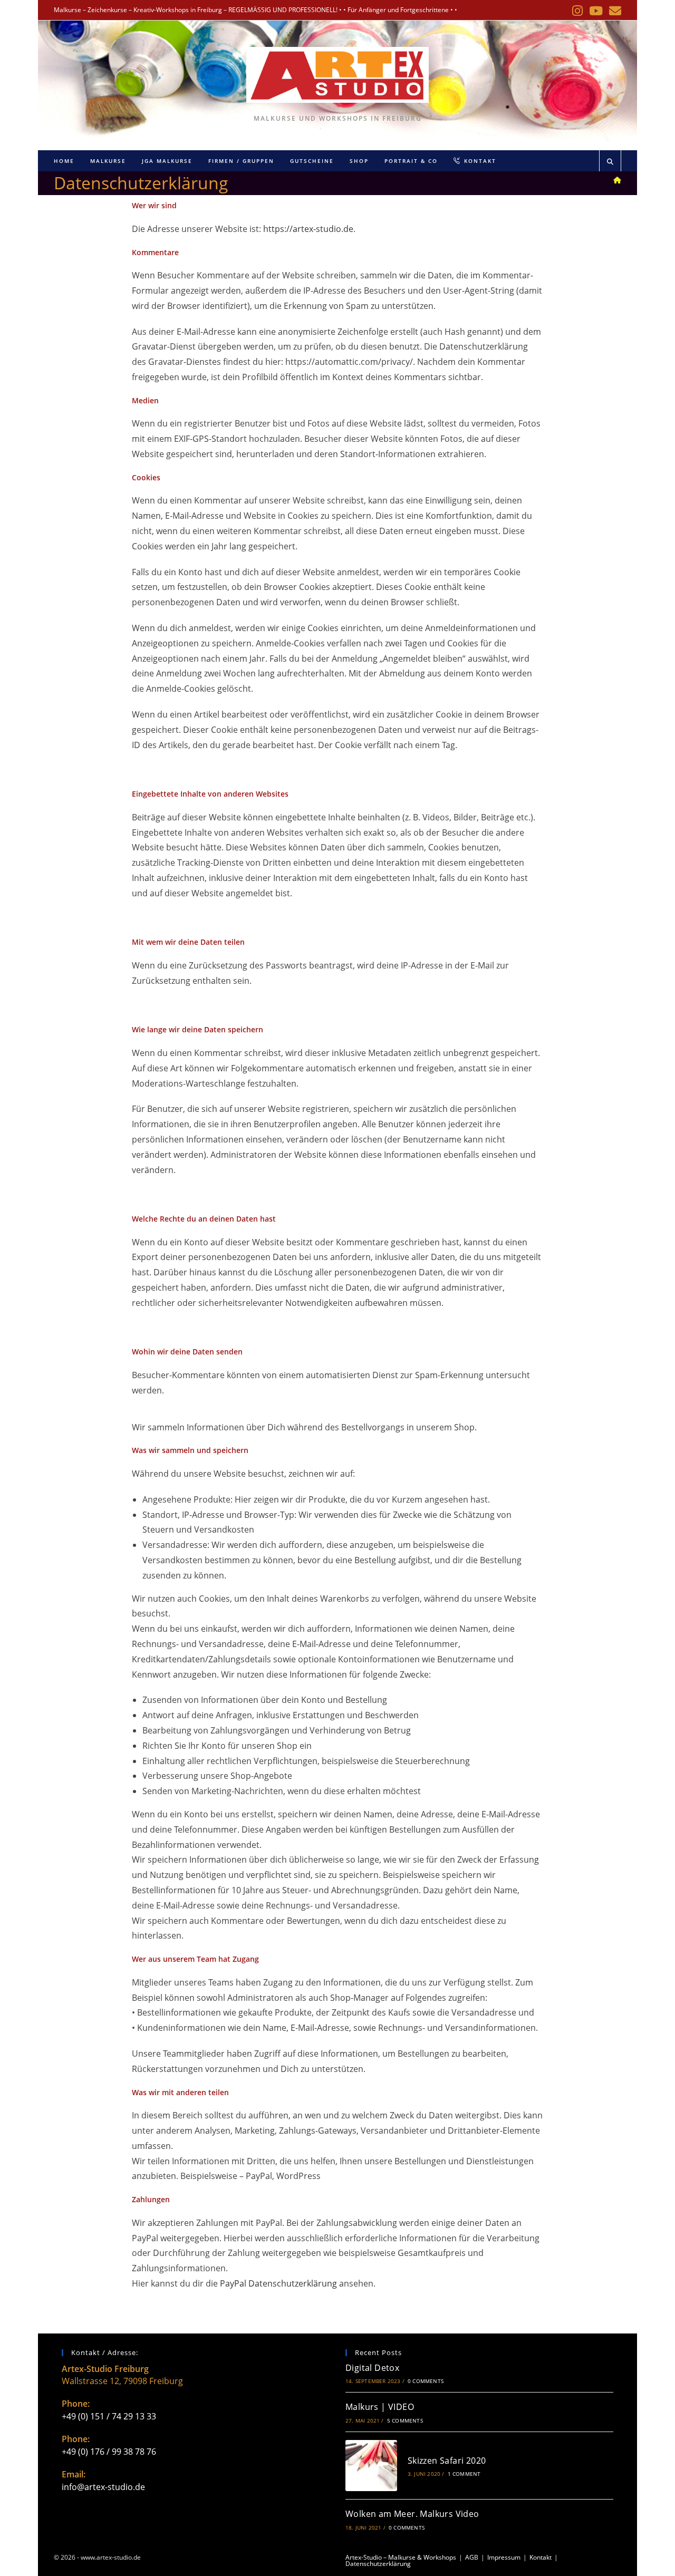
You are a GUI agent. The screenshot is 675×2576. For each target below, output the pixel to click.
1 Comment (464, 2474)
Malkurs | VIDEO (380, 2407)
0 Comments (426, 2381)
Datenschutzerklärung (378, 2564)
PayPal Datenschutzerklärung (278, 2283)
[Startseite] (617, 180)
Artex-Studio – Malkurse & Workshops (401, 2557)
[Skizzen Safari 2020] (371, 2466)
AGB (472, 2557)
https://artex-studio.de (308, 229)
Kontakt (541, 2557)
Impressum (504, 2557)
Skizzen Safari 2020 (447, 2461)
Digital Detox (372, 2368)
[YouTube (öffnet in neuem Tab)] (596, 11)
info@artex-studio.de (103, 2487)
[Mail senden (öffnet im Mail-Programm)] (614, 11)
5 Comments (405, 2420)
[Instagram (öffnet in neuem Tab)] (577, 11)
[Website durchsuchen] (610, 162)
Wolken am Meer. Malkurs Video (412, 2514)
